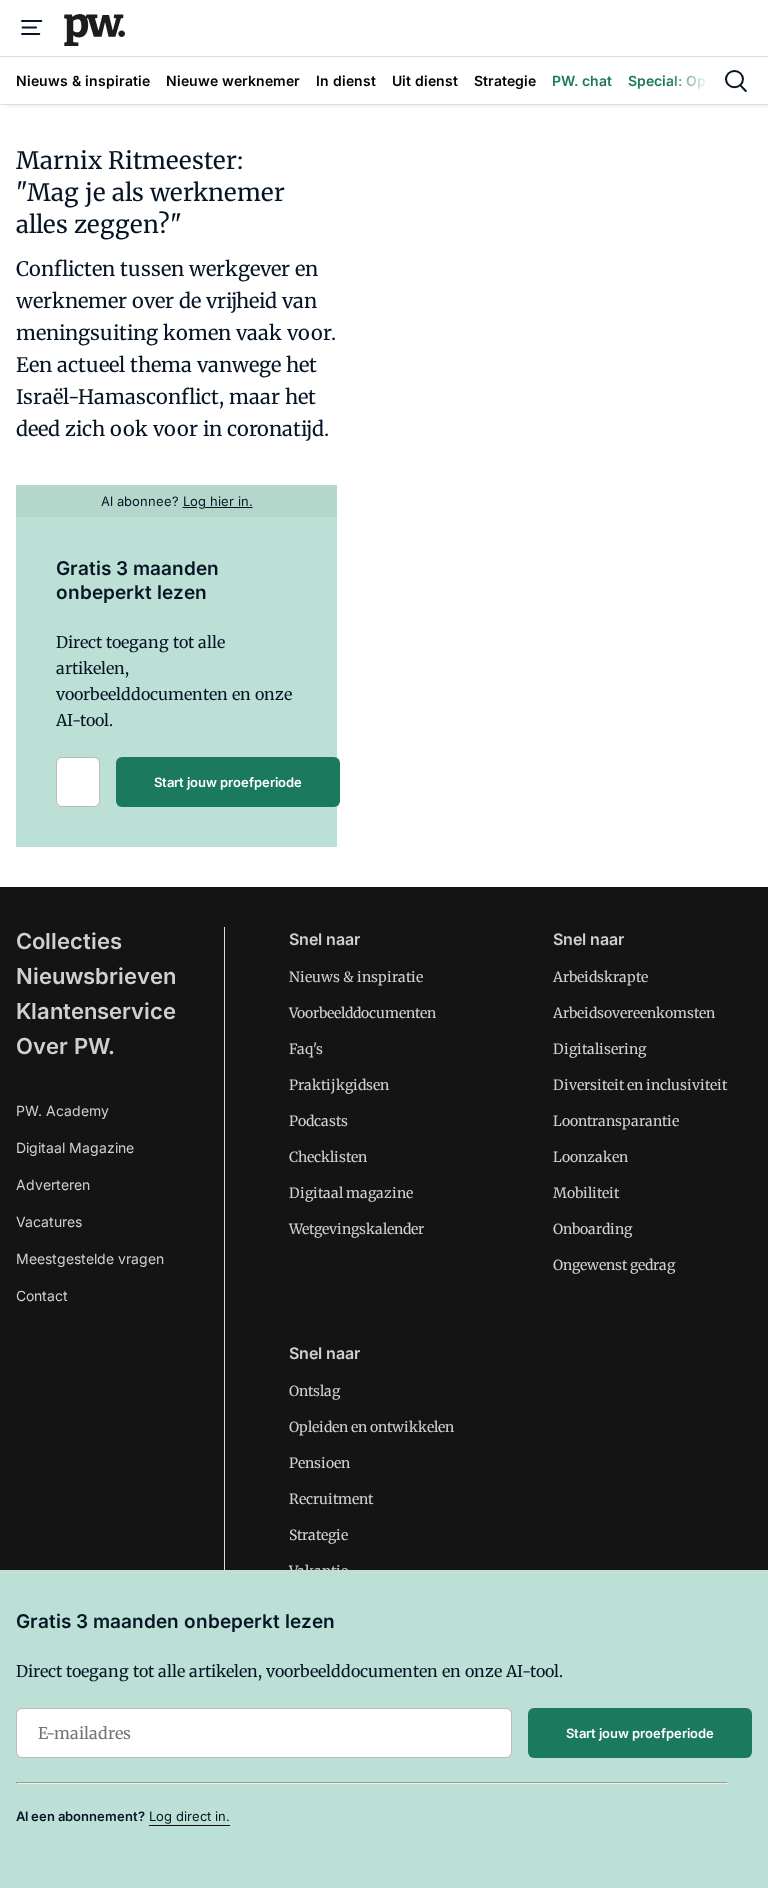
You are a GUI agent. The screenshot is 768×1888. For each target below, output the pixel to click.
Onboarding (592, 1229)
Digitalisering (599, 1049)
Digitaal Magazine (75, 1147)
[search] (736, 81)
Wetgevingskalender (356, 1229)
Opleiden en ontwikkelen (371, 1427)
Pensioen (319, 1463)
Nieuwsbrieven (96, 976)
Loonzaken (590, 1157)
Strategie (318, 1535)
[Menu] (32, 28)
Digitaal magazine (351, 1193)
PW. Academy (62, 1110)
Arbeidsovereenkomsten (634, 1013)
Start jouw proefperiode (228, 782)
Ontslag (314, 1391)
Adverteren (53, 1184)
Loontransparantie (616, 1121)
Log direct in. (189, 1816)
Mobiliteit (586, 1193)
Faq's (306, 1049)
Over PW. (65, 1046)
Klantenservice (96, 1011)
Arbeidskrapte (600, 977)
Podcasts (318, 1121)
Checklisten (328, 1157)
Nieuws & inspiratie (356, 977)
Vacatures (49, 1221)
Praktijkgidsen (339, 1085)
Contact (42, 1295)
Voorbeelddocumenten (362, 1013)
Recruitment (331, 1499)
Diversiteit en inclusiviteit (640, 1085)
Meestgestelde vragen (90, 1258)
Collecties (69, 941)
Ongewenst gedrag (614, 1265)
